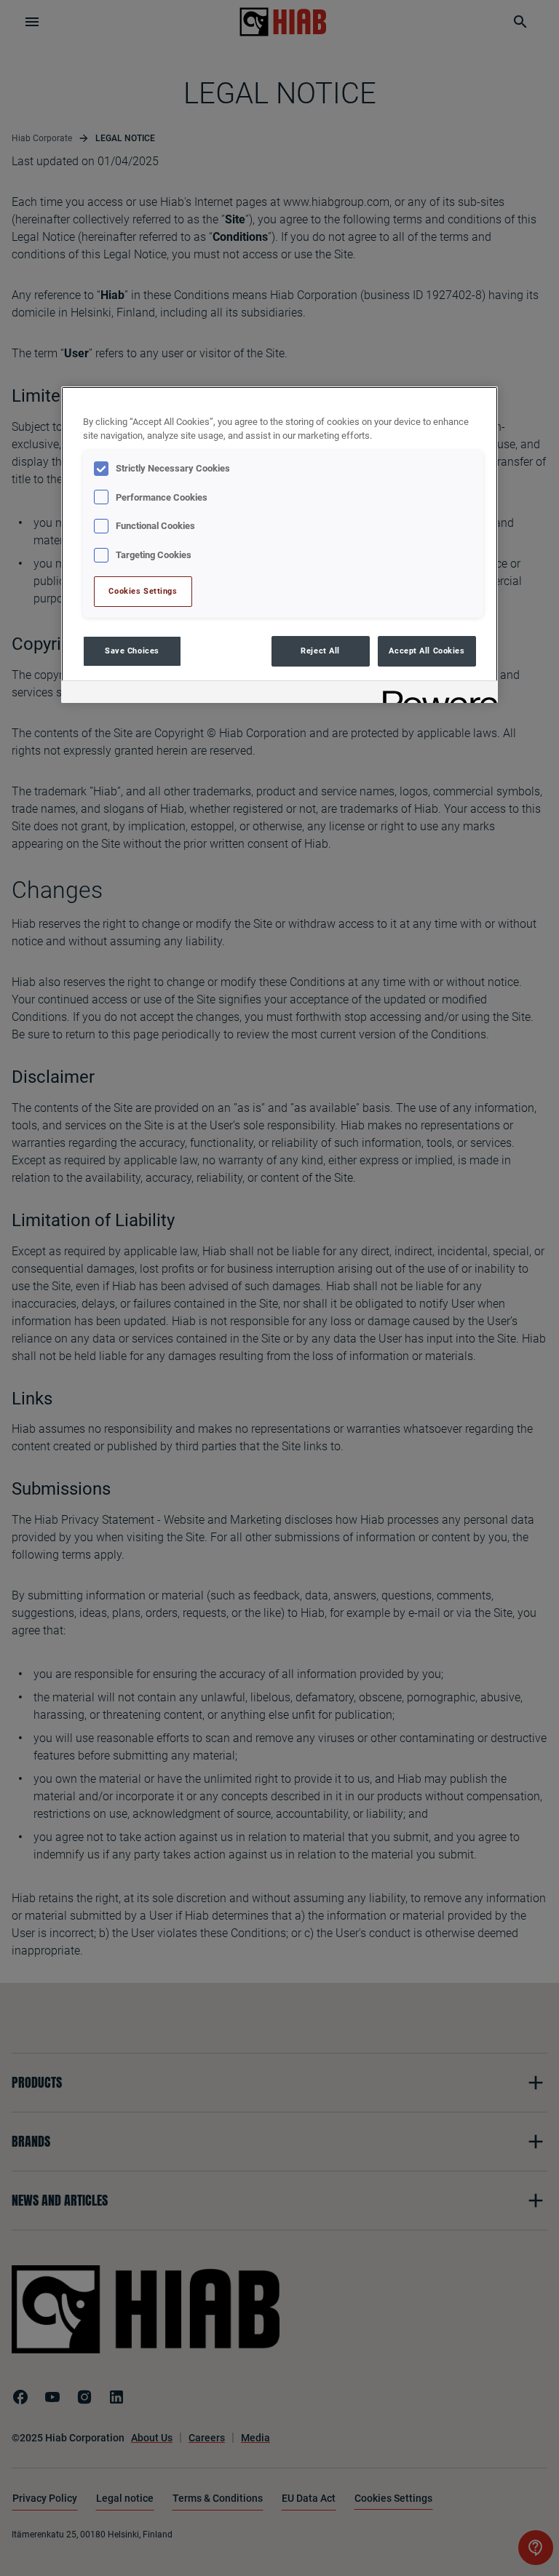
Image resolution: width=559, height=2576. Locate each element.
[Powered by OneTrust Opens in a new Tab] (435, 694)
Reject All (320, 651)
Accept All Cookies (427, 651)
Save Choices (132, 651)
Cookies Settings (143, 591)
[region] (279, 545)
